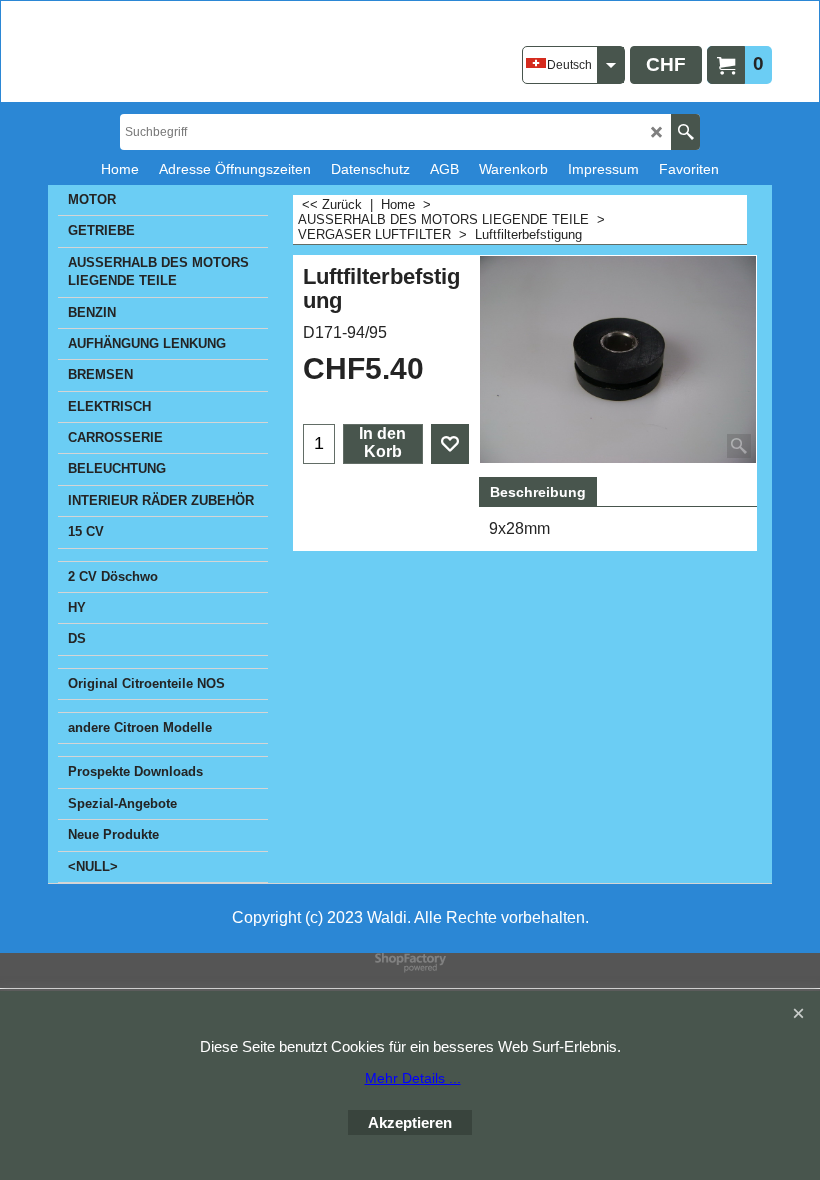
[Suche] (685, 132)
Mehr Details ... (413, 1078)
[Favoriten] (450, 444)
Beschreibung (538, 492)
